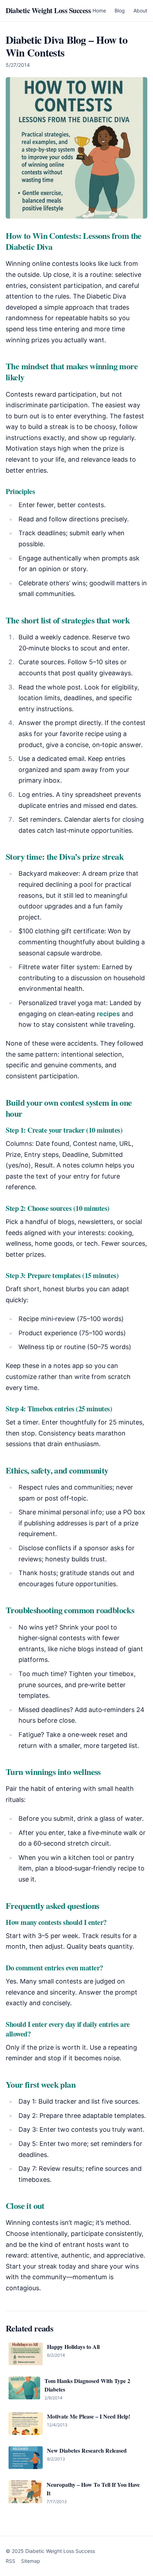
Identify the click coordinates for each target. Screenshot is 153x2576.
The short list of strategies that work (68, 620)
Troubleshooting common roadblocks (70, 1610)
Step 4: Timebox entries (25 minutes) (59, 1409)
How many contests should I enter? (56, 1922)
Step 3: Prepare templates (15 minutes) (62, 1275)
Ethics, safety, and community (57, 1470)
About (140, 10)
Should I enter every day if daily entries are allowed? (68, 2029)
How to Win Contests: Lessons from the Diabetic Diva (74, 241)
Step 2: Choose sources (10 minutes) (58, 1208)
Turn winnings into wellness (53, 1772)
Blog (120, 10)
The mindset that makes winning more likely (72, 371)
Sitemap (31, 2561)
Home (99, 10)
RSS (10, 2561)
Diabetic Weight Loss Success (48, 11)
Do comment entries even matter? (54, 1968)
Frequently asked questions (52, 1906)
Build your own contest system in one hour (69, 1108)
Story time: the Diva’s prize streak (65, 856)
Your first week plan (41, 2084)
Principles (20, 491)
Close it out (25, 2205)
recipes (108, 1014)
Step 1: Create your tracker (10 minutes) (64, 1130)
